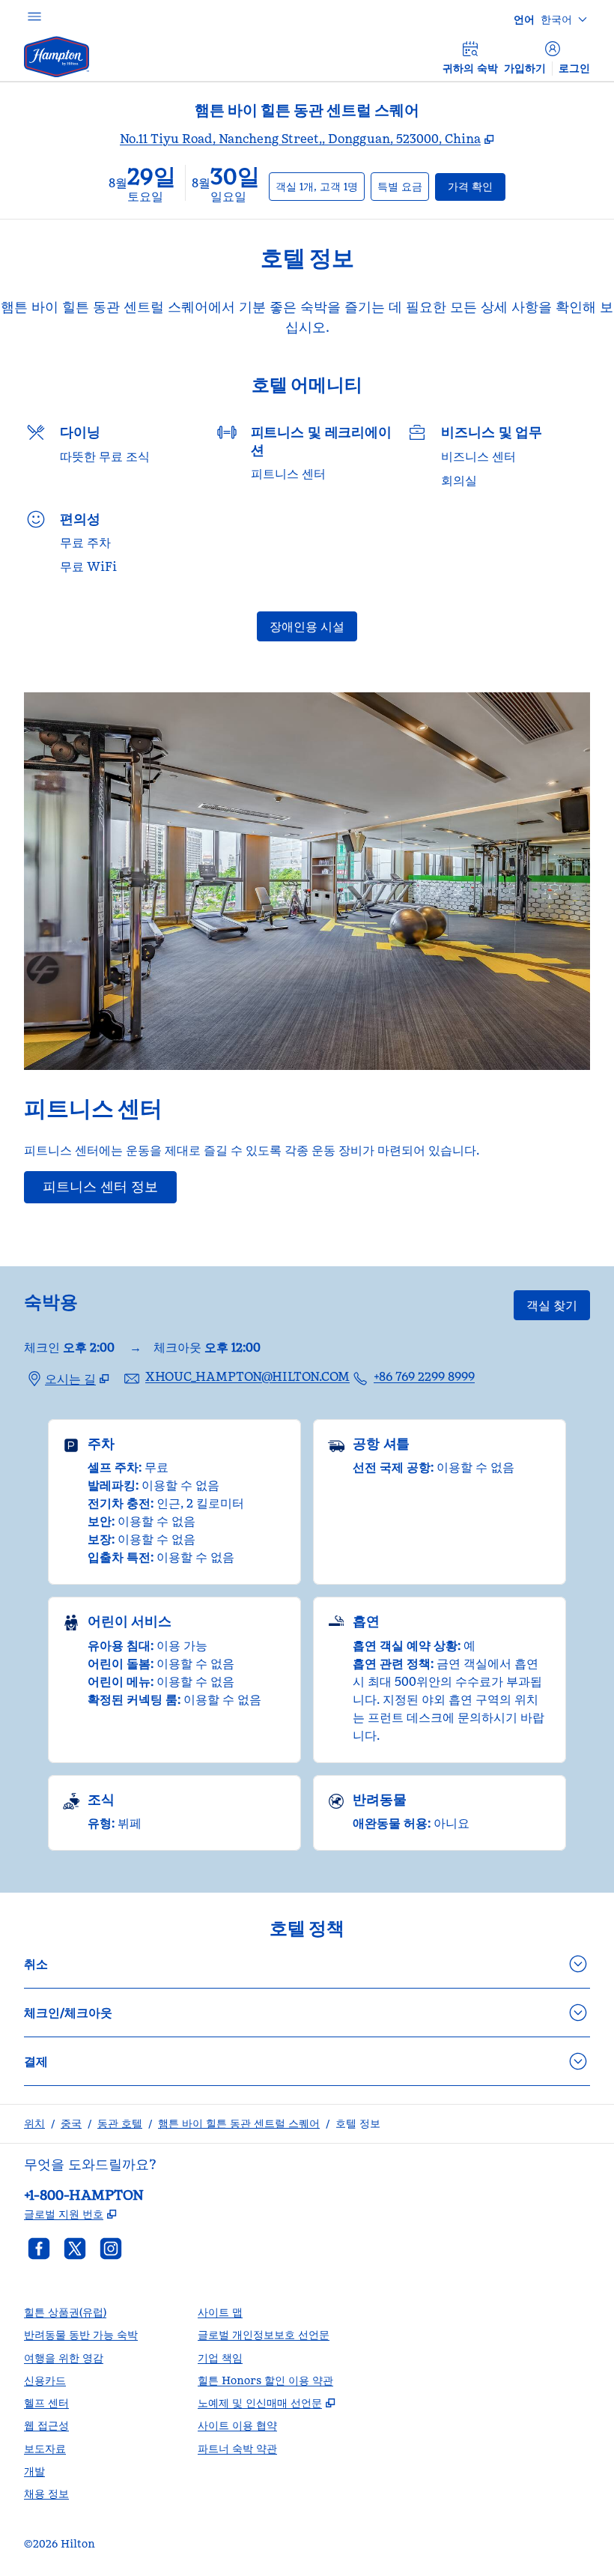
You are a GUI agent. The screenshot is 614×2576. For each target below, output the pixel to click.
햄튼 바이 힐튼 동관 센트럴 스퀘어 (239, 2123)
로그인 (574, 68)
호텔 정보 (358, 2123)
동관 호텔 (120, 2123)
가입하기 (525, 68)
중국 (71, 2123)
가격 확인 (477, 186)
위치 (34, 2123)
